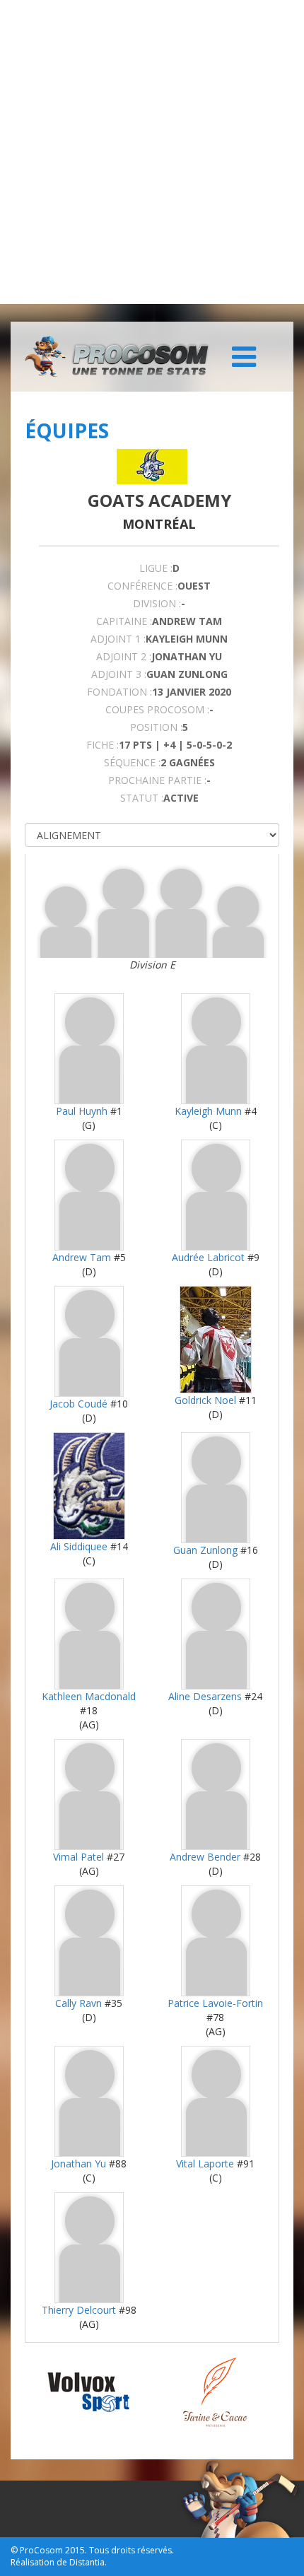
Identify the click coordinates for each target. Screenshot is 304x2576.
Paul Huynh (82, 1111)
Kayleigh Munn (208, 1111)
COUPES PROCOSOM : (157, 709)
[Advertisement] (152, 152)
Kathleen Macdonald (89, 1696)
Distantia (87, 2562)
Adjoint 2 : (124, 656)
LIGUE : (156, 568)
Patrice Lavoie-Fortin (215, 2003)
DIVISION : (157, 603)
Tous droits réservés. (131, 2550)
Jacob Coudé (78, 1404)
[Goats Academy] (152, 467)
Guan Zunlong (205, 1550)
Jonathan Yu (78, 2164)
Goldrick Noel (205, 1400)
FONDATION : (119, 692)
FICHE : (103, 745)
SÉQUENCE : (132, 762)
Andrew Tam (82, 1257)
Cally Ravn (78, 2003)
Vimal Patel (78, 1857)
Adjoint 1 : (118, 639)
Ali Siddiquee (79, 1546)
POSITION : (156, 727)
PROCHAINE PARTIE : (157, 780)
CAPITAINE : (124, 621)
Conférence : (142, 586)
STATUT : (142, 798)
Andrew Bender (205, 1857)
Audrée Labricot (208, 1257)
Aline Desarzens (205, 1696)
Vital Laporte (205, 2164)
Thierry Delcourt (79, 2310)
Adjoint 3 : (119, 674)
